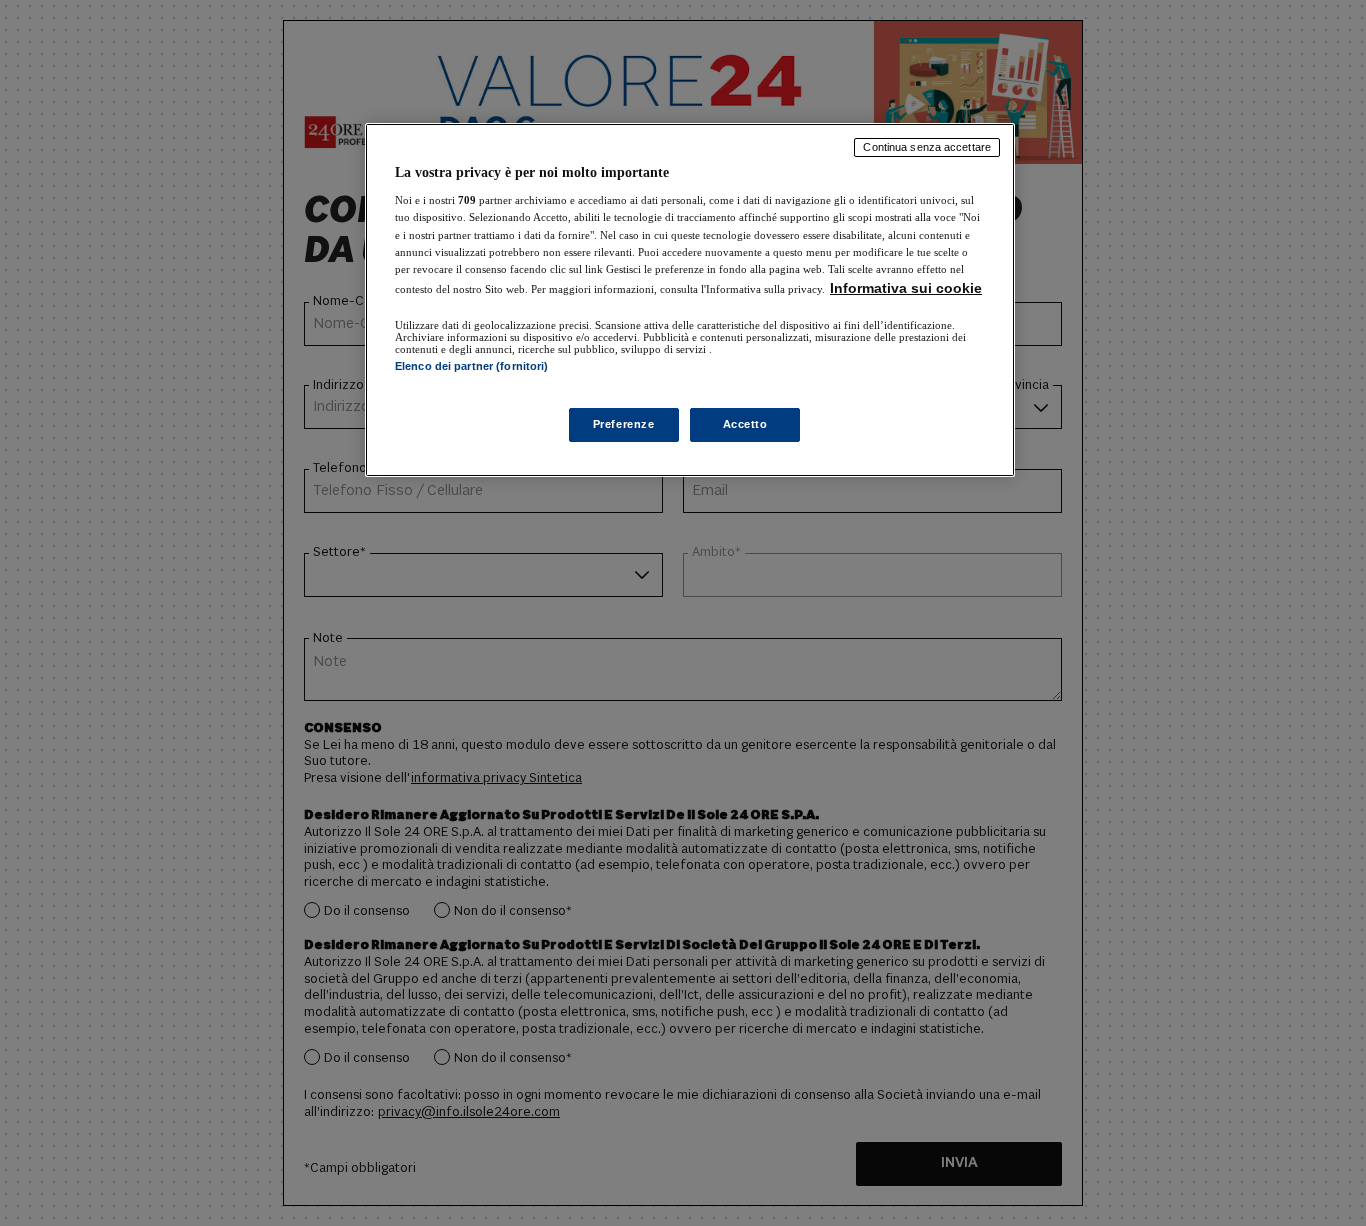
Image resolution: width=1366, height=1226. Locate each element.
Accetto (745, 424)
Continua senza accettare (927, 147)
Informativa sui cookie (906, 288)
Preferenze (624, 424)
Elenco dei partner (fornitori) (471, 366)
